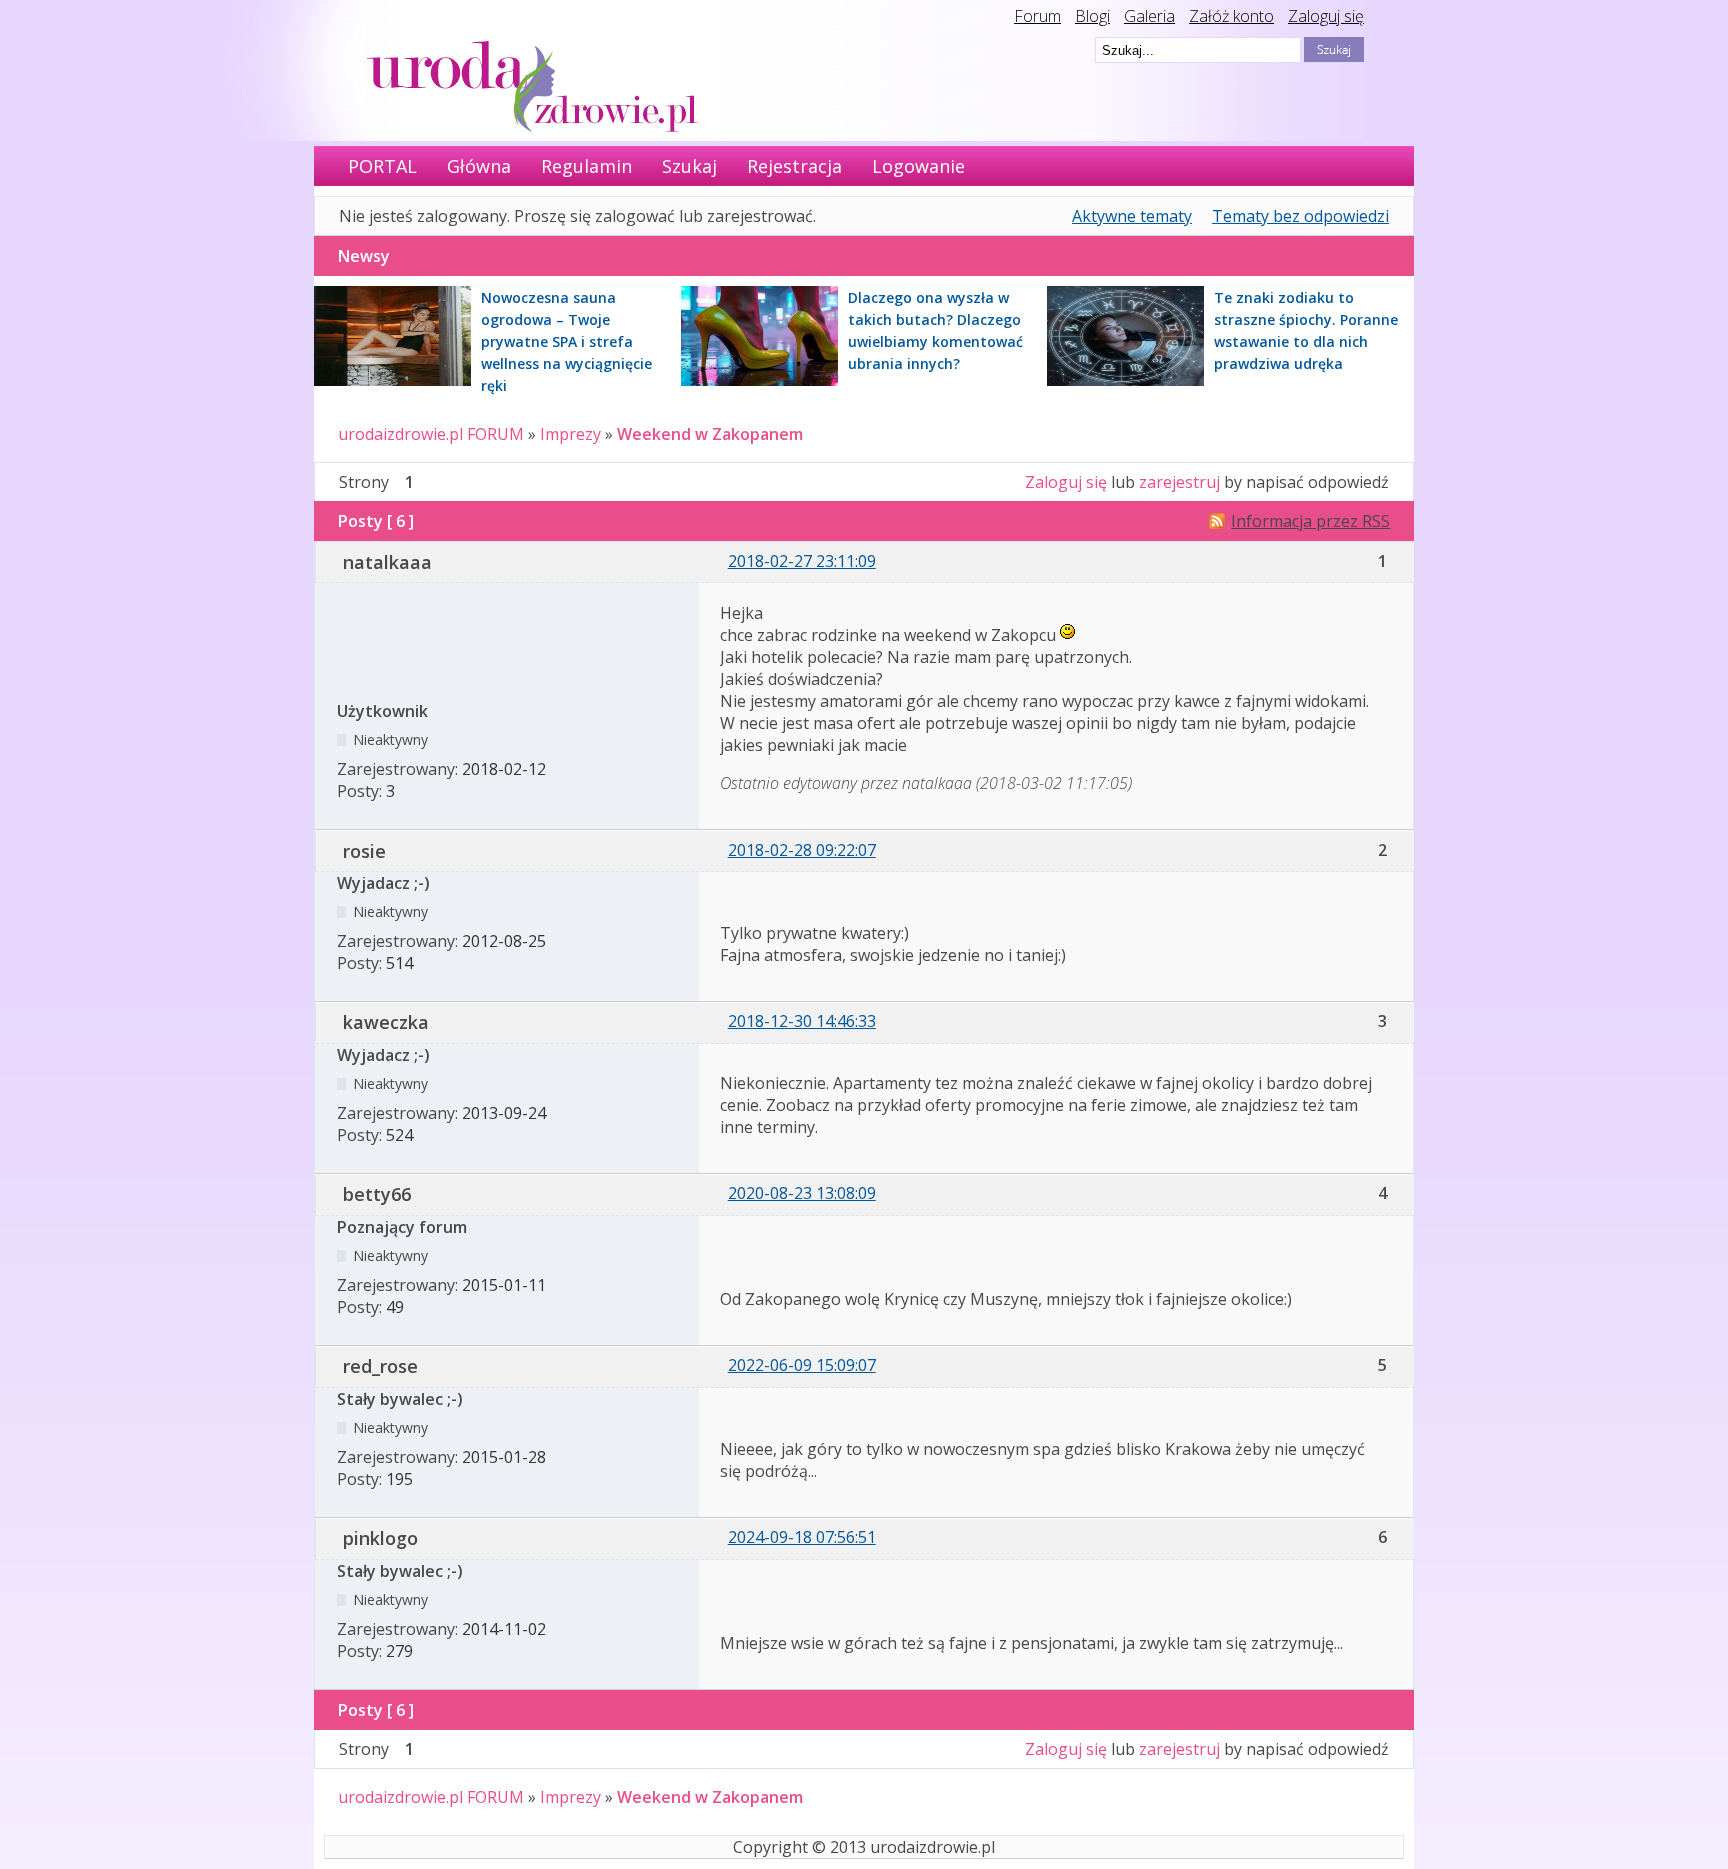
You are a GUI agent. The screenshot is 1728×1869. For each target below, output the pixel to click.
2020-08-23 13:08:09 (802, 1193)
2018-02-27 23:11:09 (802, 561)
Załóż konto (1231, 16)
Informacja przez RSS (1310, 521)
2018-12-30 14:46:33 (802, 1021)
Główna (479, 166)
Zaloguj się (1326, 16)
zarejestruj (1179, 482)
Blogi (1092, 16)
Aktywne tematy (1132, 216)
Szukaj (689, 166)
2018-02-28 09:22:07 (802, 850)
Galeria (1149, 16)
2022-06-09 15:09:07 (802, 1365)
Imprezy (570, 434)
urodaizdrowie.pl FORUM (431, 434)
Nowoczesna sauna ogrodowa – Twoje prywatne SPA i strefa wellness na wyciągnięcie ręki (566, 341)
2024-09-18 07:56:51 (802, 1537)
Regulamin (586, 166)
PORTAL (382, 166)
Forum (1037, 16)
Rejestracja (794, 166)
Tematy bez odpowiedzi (1300, 216)
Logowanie (918, 166)
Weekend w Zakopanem (710, 434)
